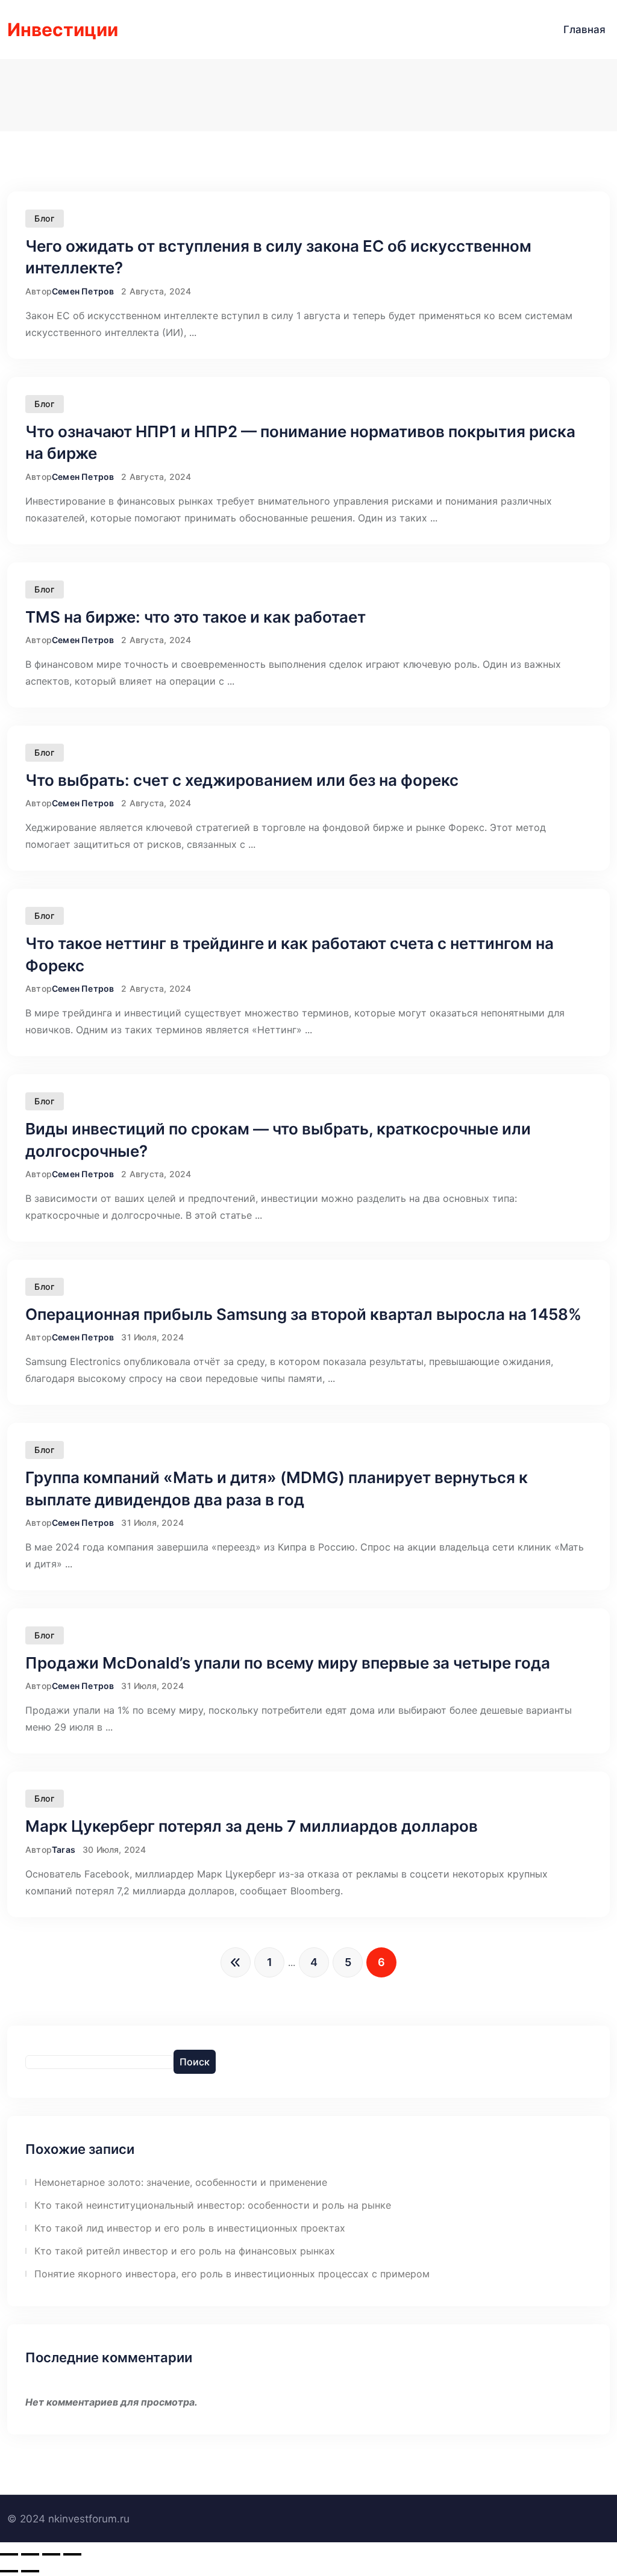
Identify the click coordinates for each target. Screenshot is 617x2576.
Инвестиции (63, 30)
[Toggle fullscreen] (51, 2554)
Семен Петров (83, 291)
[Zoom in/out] (72, 2554)
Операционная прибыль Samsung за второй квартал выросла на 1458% (303, 1314)
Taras (64, 1850)
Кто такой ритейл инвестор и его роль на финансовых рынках (185, 2251)
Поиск (195, 2062)
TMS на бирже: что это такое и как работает (196, 617)
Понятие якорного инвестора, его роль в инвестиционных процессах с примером (232, 2274)
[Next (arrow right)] (30, 2571)
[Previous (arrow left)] (9, 2571)
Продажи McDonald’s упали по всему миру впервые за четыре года (288, 1663)
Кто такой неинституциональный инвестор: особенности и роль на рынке (213, 2205)
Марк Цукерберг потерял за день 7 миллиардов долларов (252, 1826)
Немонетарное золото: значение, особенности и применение (181, 2182)
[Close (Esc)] (9, 2554)
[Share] (30, 2554)
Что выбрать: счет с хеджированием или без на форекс (242, 780)
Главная (584, 30)
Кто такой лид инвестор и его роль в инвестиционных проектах (190, 2228)
